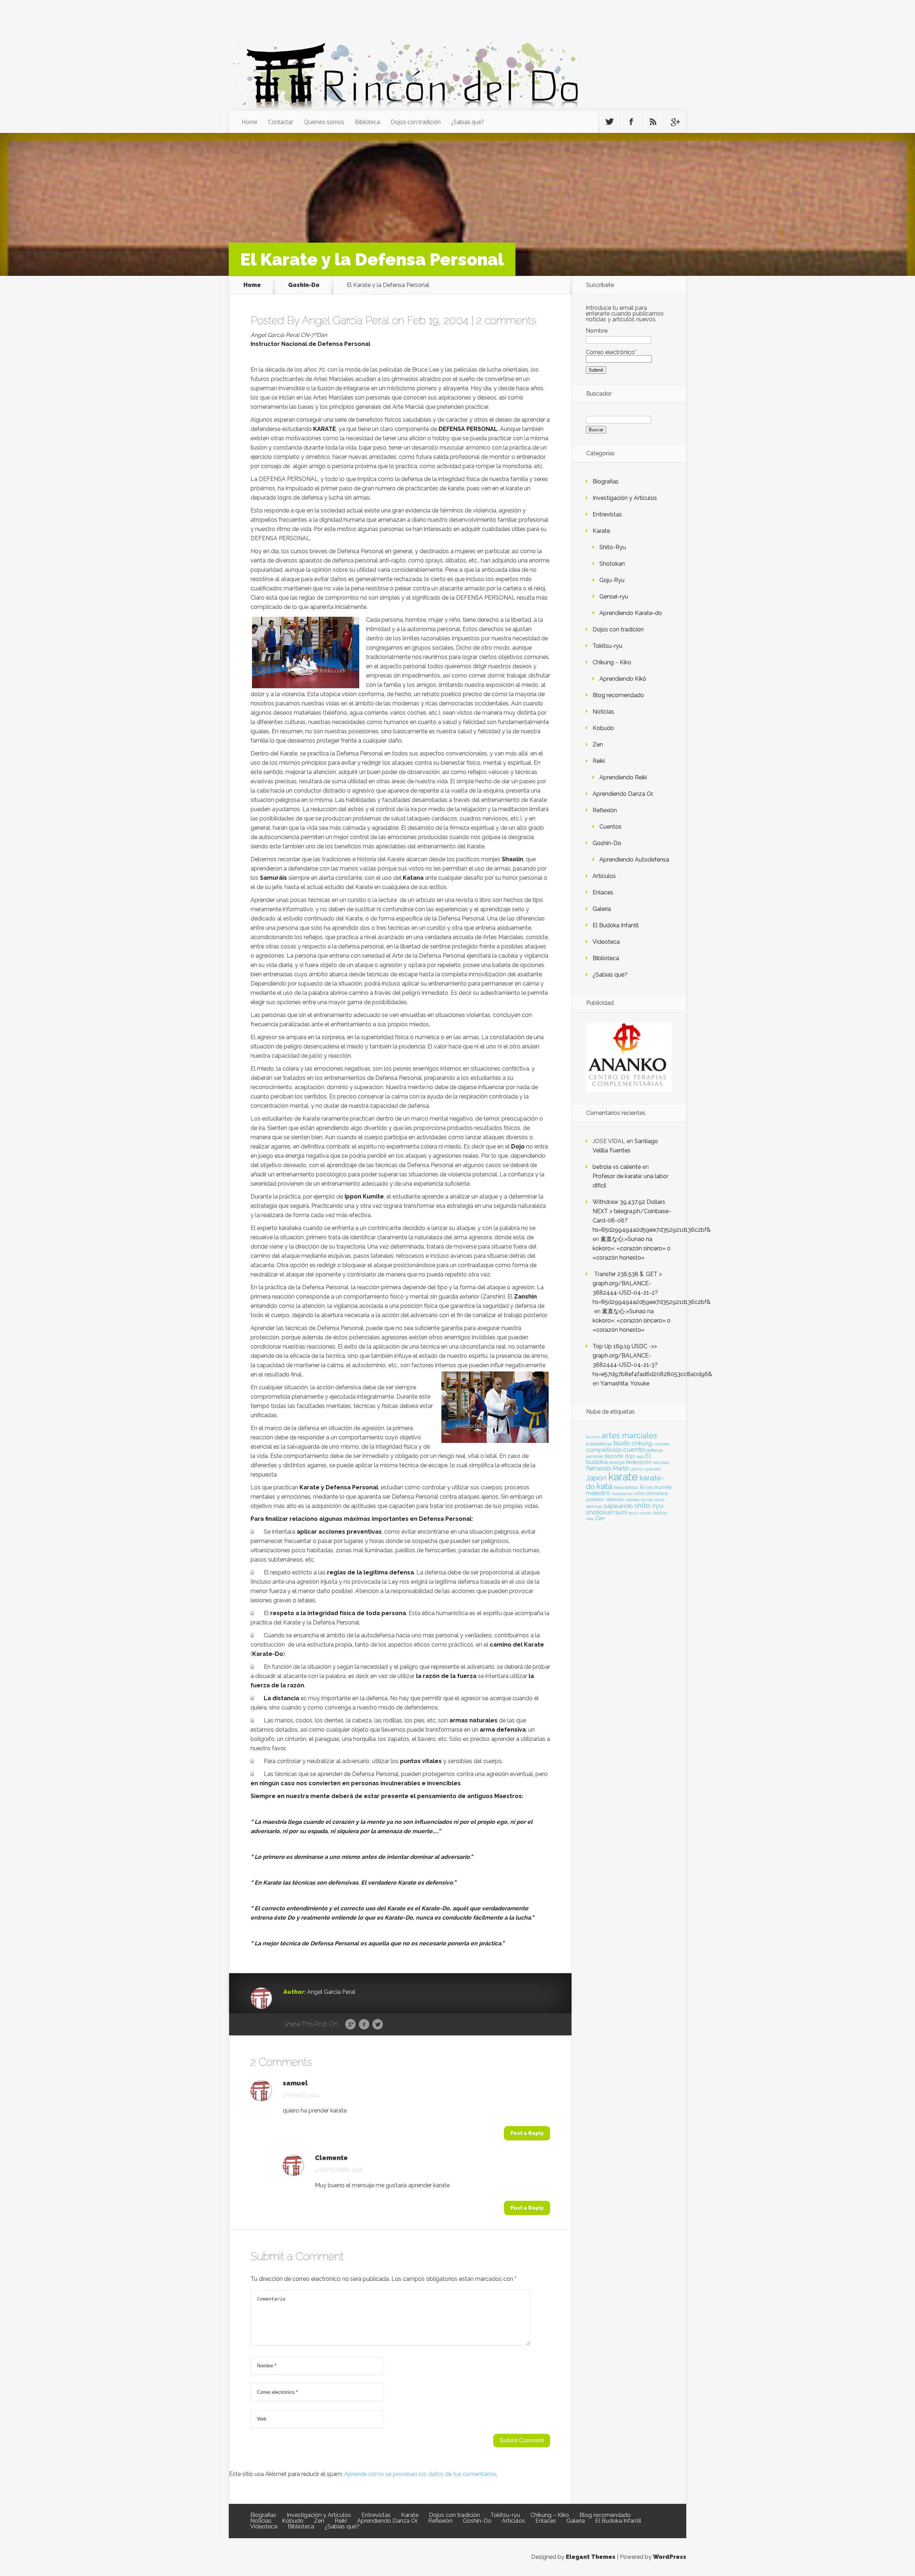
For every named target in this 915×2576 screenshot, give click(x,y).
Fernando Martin (608, 1468)
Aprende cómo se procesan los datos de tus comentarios (420, 2474)
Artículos (604, 876)
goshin (637, 1469)
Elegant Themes (591, 2557)
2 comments (506, 320)
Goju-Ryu (612, 580)
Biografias (606, 482)
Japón (596, 1478)
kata (604, 1486)
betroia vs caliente (617, 1167)
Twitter (378, 2025)
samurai (594, 1507)
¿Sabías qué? (610, 975)
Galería (602, 909)
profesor (595, 1499)
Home (249, 122)
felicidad (661, 1463)
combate (662, 1444)
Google (350, 2025)
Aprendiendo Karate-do (631, 613)
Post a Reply (527, 2133)
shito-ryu (649, 1505)
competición (604, 1450)
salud (659, 1500)
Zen (598, 744)
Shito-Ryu (613, 547)
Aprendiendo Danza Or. (623, 794)
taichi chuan (640, 1513)
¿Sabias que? (468, 122)
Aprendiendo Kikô (623, 679)
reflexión (615, 1500)
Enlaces (603, 892)
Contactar (281, 122)
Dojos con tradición (416, 122)
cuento (634, 1450)
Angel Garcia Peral (346, 320)
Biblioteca (367, 122)
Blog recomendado (618, 695)
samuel (295, 2083)
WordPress (670, 2557)
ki (642, 1487)
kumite (663, 1487)
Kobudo (603, 728)
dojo (630, 1456)
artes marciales (629, 1436)
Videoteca (606, 942)
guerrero (653, 1469)
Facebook (364, 2025)
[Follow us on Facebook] (631, 122)
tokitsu (660, 1513)
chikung (642, 1443)
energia (617, 1462)
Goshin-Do (304, 285)
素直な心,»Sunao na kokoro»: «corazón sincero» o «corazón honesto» (632, 1248)
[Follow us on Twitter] (609, 122)
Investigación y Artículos (625, 498)
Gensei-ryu (614, 597)
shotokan (600, 1512)
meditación (622, 1494)
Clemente (331, 2158)
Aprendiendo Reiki (623, 777)
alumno (593, 1437)
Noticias (603, 712)
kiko (650, 1488)
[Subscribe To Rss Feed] (653, 122)
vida (590, 1519)
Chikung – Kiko (612, 662)
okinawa (657, 1493)
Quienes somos (324, 122)
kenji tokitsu (626, 1487)
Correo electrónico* (611, 352)
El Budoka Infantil (616, 925)
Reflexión (605, 810)
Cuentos (610, 827)
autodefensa (599, 1444)
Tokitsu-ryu (607, 646)
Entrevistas (607, 514)
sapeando (618, 1506)
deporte (614, 1456)
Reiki (599, 761)
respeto (633, 1500)
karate (623, 1477)
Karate (601, 531)
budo (622, 1443)
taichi (621, 1513)
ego (640, 1457)
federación (639, 1462)
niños (639, 1494)
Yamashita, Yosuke (625, 1383)
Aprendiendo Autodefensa (634, 860)
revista (647, 1500)
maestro (598, 1493)
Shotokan (612, 564)
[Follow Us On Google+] (675, 122)
